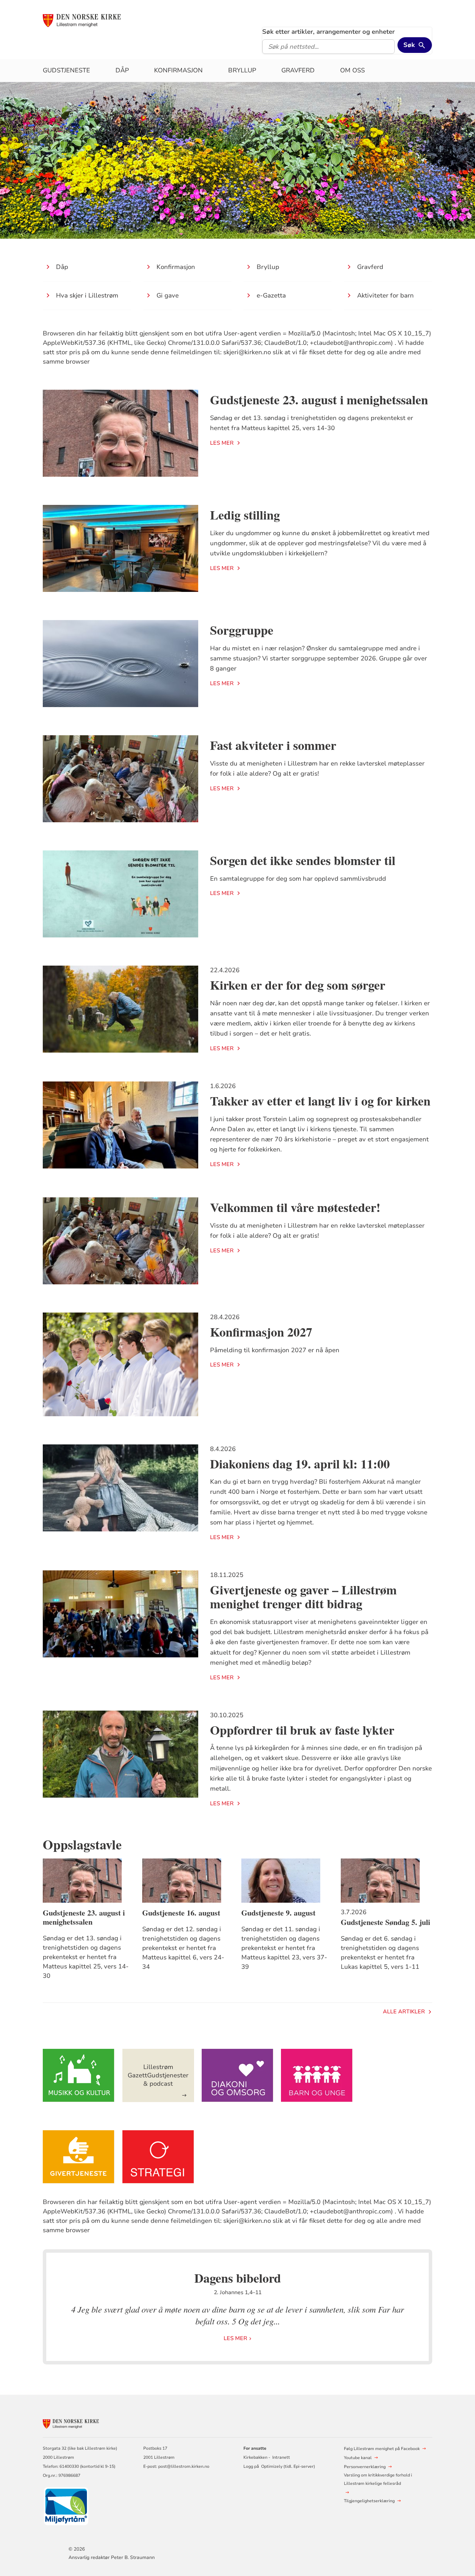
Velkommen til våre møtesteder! (295, 1207)
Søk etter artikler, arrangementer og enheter (328, 32)
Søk (409, 45)
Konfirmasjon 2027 (261, 1332)
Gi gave (168, 295)
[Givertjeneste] (79, 2157)
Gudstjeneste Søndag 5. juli (385, 1922)
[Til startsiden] (96, 20)
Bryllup (242, 70)
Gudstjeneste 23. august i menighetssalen (319, 399)
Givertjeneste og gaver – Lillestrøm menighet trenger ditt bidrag (303, 1597)
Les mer (222, 443)
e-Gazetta (271, 295)
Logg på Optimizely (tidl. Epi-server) (279, 2466)
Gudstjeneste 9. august (278, 1913)
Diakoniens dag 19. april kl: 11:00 (300, 1464)
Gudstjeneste (66, 70)
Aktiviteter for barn (385, 295)
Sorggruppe (242, 630)
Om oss (352, 70)
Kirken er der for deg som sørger (298, 985)
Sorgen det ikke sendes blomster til (303, 860)
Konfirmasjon (178, 70)
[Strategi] (158, 2157)
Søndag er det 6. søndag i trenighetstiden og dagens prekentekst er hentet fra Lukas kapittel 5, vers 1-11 (380, 1953)
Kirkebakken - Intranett (267, 2457)
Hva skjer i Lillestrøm (87, 295)
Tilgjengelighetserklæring (369, 2501)
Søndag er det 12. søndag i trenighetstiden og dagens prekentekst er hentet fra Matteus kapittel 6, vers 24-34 (183, 1948)
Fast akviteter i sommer (273, 745)
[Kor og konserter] (79, 2075)
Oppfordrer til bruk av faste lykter (302, 1730)
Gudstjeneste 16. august (181, 1913)
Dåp (122, 70)
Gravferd (298, 70)
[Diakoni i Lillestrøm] (237, 2075)
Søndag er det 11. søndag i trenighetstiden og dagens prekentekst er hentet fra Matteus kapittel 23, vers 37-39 (284, 1948)
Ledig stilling (245, 515)
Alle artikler (404, 2012)
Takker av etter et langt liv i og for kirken (320, 1101)
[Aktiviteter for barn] (317, 2075)
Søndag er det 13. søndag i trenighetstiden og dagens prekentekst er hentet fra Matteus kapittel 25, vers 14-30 (86, 1957)
